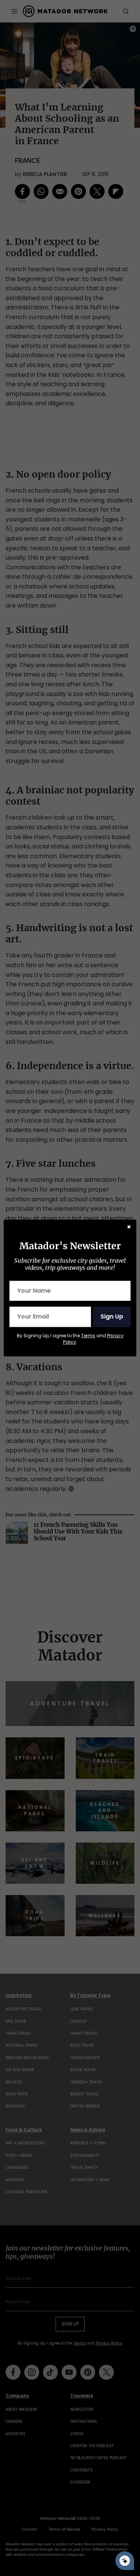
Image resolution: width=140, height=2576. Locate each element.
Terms (88, 1336)
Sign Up (112, 1316)
